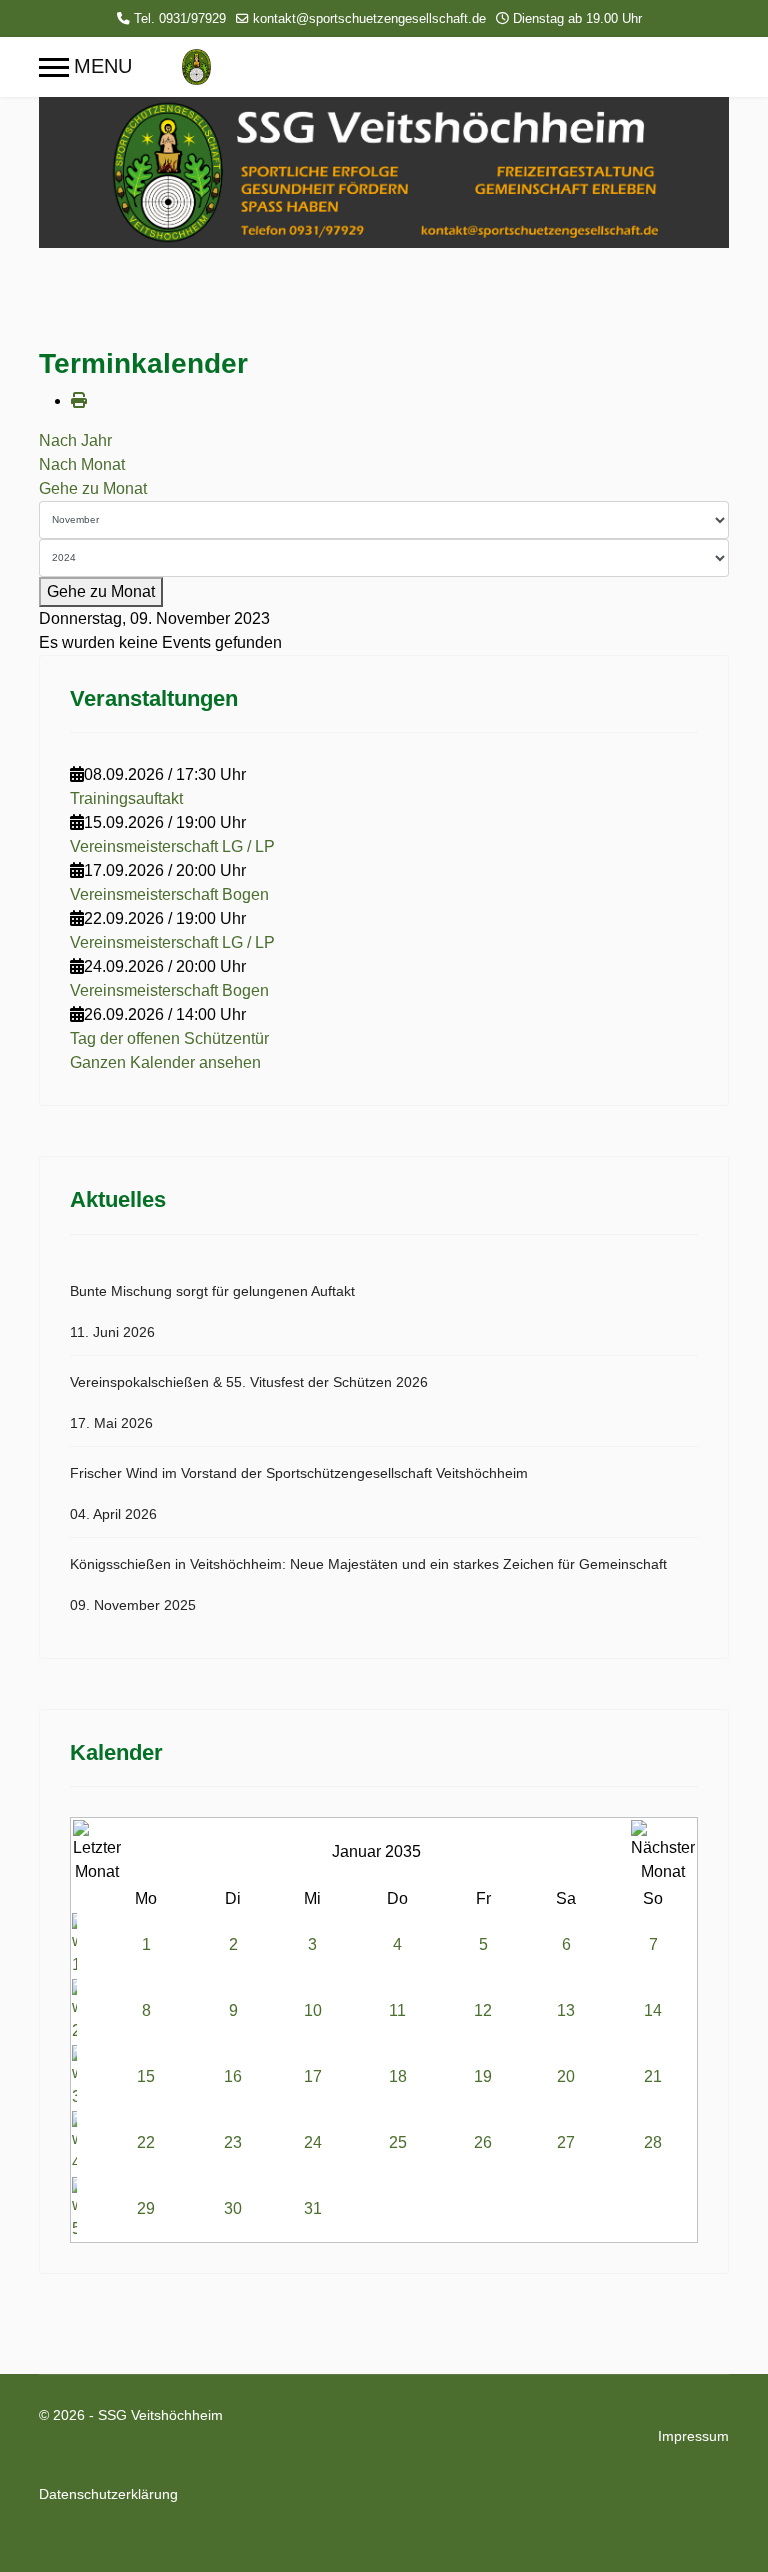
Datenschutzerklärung (108, 2494)
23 (233, 2142)
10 (313, 2010)
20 (566, 2076)
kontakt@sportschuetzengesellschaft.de (369, 19)
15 (146, 2076)
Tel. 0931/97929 (180, 19)
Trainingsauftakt (126, 798)
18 (398, 2076)
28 (653, 2142)
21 (653, 2076)
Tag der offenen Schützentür (169, 1038)
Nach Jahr (75, 440)
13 (566, 2010)
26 (483, 2142)
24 (313, 2142)
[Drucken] (79, 400)
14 (653, 2010)
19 (483, 2076)
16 (233, 2076)
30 (233, 2208)
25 (398, 2142)
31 (313, 2208)
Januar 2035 (376, 1851)
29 (146, 2208)
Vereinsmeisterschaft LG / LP (172, 846)
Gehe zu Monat (93, 488)
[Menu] (85, 67)
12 (483, 2010)
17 (313, 2076)
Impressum (693, 2436)
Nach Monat (82, 464)
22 (146, 2142)
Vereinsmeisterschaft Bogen (169, 894)
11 (397, 2010)
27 (566, 2142)
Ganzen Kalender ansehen (165, 1062)
